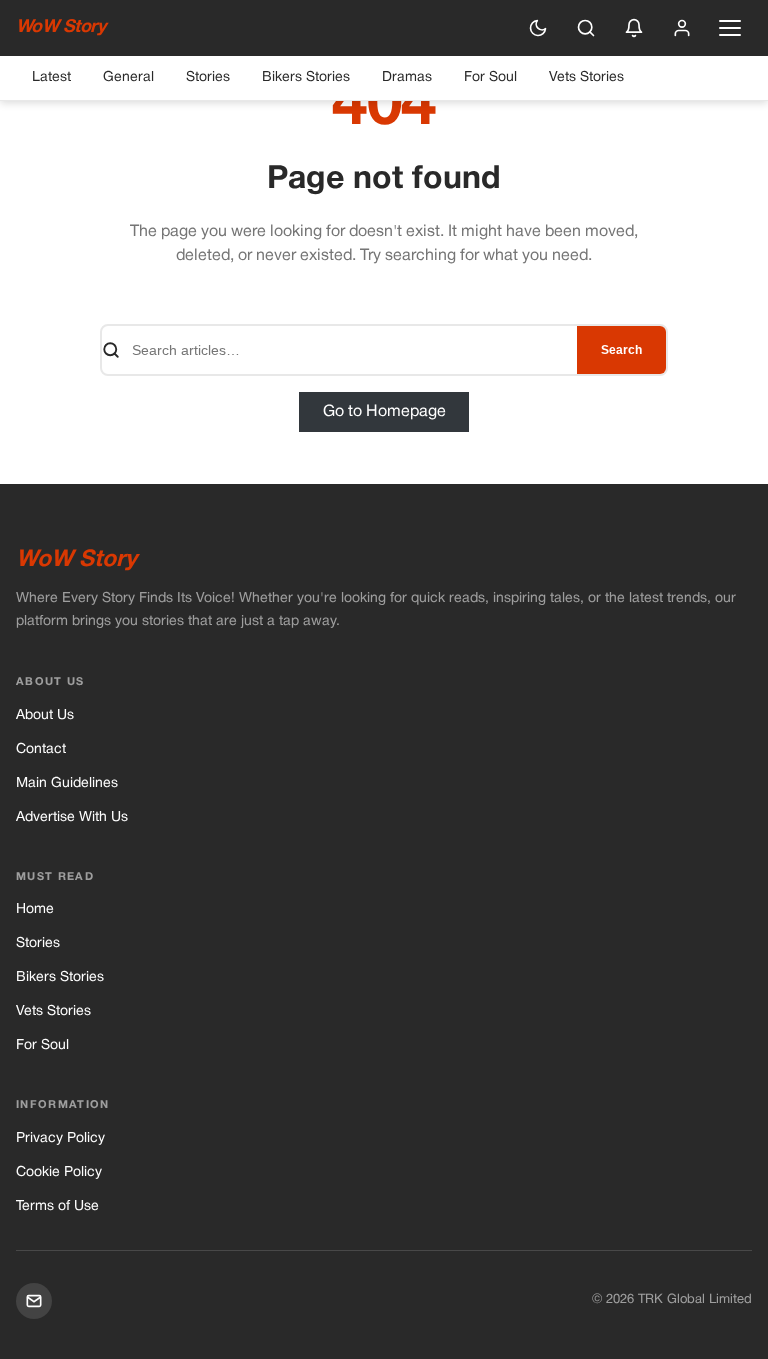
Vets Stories (586, 77)
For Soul (490, 77)
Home (35, 909)
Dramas (407, 77)
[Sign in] (682, 28)
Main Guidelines (67, 783)
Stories (208, 77)
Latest (51, 77)
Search (621, 350)
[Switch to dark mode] (538, 28)
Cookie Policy (59, 1172)
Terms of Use (57, 1206)
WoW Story (60, 27)
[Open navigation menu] (730, 28)
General (128, 77)
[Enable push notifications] (634, 28)
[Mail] (34, 1301)
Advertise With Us (72, 817)
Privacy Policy (60, 1138)
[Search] (586, 28)
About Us (45, 715)
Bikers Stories (306, 77)
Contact (41, 749)
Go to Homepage (384, 412)
